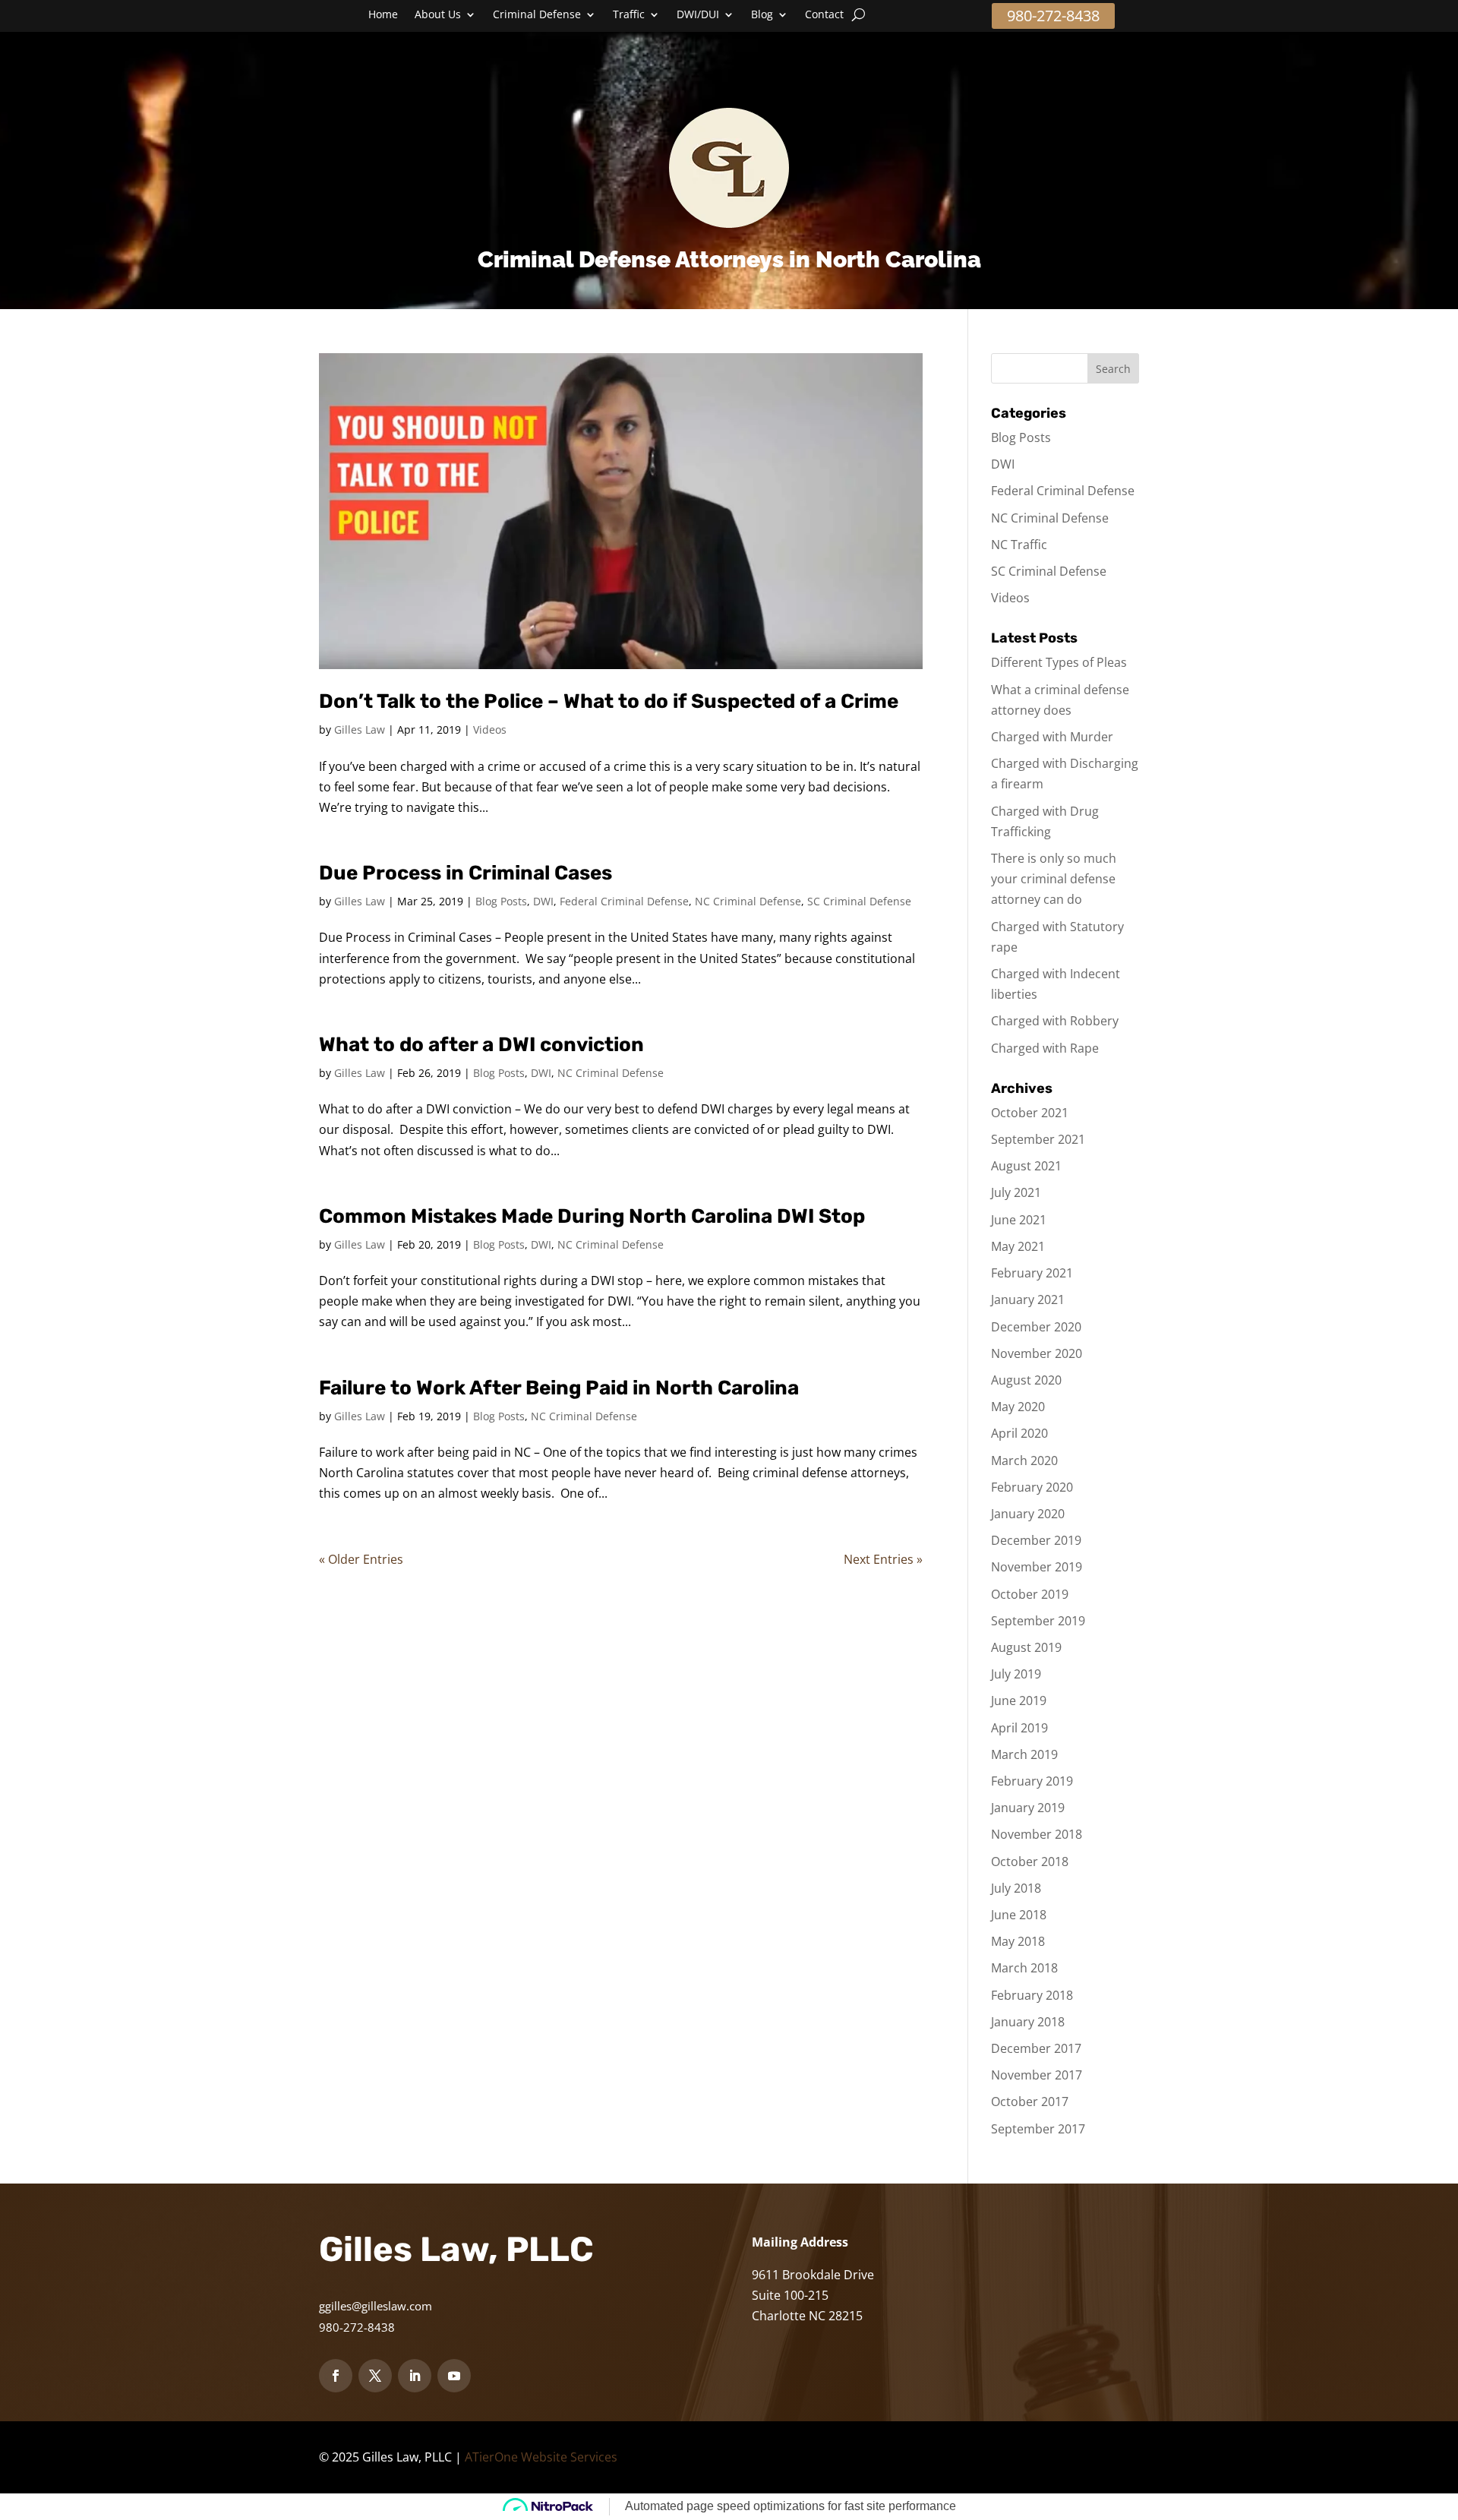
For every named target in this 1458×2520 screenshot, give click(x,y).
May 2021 (1018, 1246)
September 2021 (1038, 1139)
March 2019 (1024, 1754)
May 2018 (1018, 1941)
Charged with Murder (1052, 737)
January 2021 (1028, 1299)
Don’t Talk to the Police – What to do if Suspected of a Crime (609, 701)
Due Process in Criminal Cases (465, 873)
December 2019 (1036, 1540)
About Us (438, 15)
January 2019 (1028, 1808)
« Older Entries (361, 1559)
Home (383, 15)
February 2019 (1032, 1781)
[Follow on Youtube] (454, 2376)
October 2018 (1030, 1862)
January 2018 (1028, 2022)
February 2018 (1032, 1995)
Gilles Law (360, 729)
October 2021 (1030, 1113)
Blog (762, 15)
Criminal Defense (537, 15)
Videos (490, 729)
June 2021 (1019, 1220)
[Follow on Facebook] (336, 2376)
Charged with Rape (1045, 1048)
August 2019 (1026, 1647)
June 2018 (1019, 1915)
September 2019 (1038, 1621)
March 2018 (1024, 1968)
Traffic (629, 15)
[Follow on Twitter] (375, 2376)
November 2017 (1037, 2075)
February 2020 (1032, 1487)
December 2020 (1036, 1327)
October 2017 (1030, 2102)
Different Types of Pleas (1059, 662)
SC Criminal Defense (859, 901)
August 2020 (1026, 1380)
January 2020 (1028, 1514)
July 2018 (1016, 1888)
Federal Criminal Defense (624, 901)
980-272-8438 (1053, 16)
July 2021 (1016, 1192)
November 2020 (1037, 1353)
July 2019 (1016, 1674)
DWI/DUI (698, 15)
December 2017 (1036, 2048)
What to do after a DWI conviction (481, 1045)
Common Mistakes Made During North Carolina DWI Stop (592, 1216)
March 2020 (1024, 1461)
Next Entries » (883, 1559)
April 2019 (1019, 1728)
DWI (543, 901)
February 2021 (1032, 1273)
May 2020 (1018, 1407)
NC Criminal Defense (748, 901)
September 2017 (1038, 2129)
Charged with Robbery (1055, 1021)
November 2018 (1037, 1834)
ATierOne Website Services (541, 2457)
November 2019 (1037, 1567)
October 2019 (1030, 1594)
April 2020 (1019, 1433)
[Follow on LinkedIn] (415, 2376)
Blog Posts (501, 901)
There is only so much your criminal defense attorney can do (1054, 879)
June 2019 (1019, 1701)
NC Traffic (1019, 545)
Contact (824, 15)
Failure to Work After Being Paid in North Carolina (559, 1388)
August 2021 (1026, 1166)
